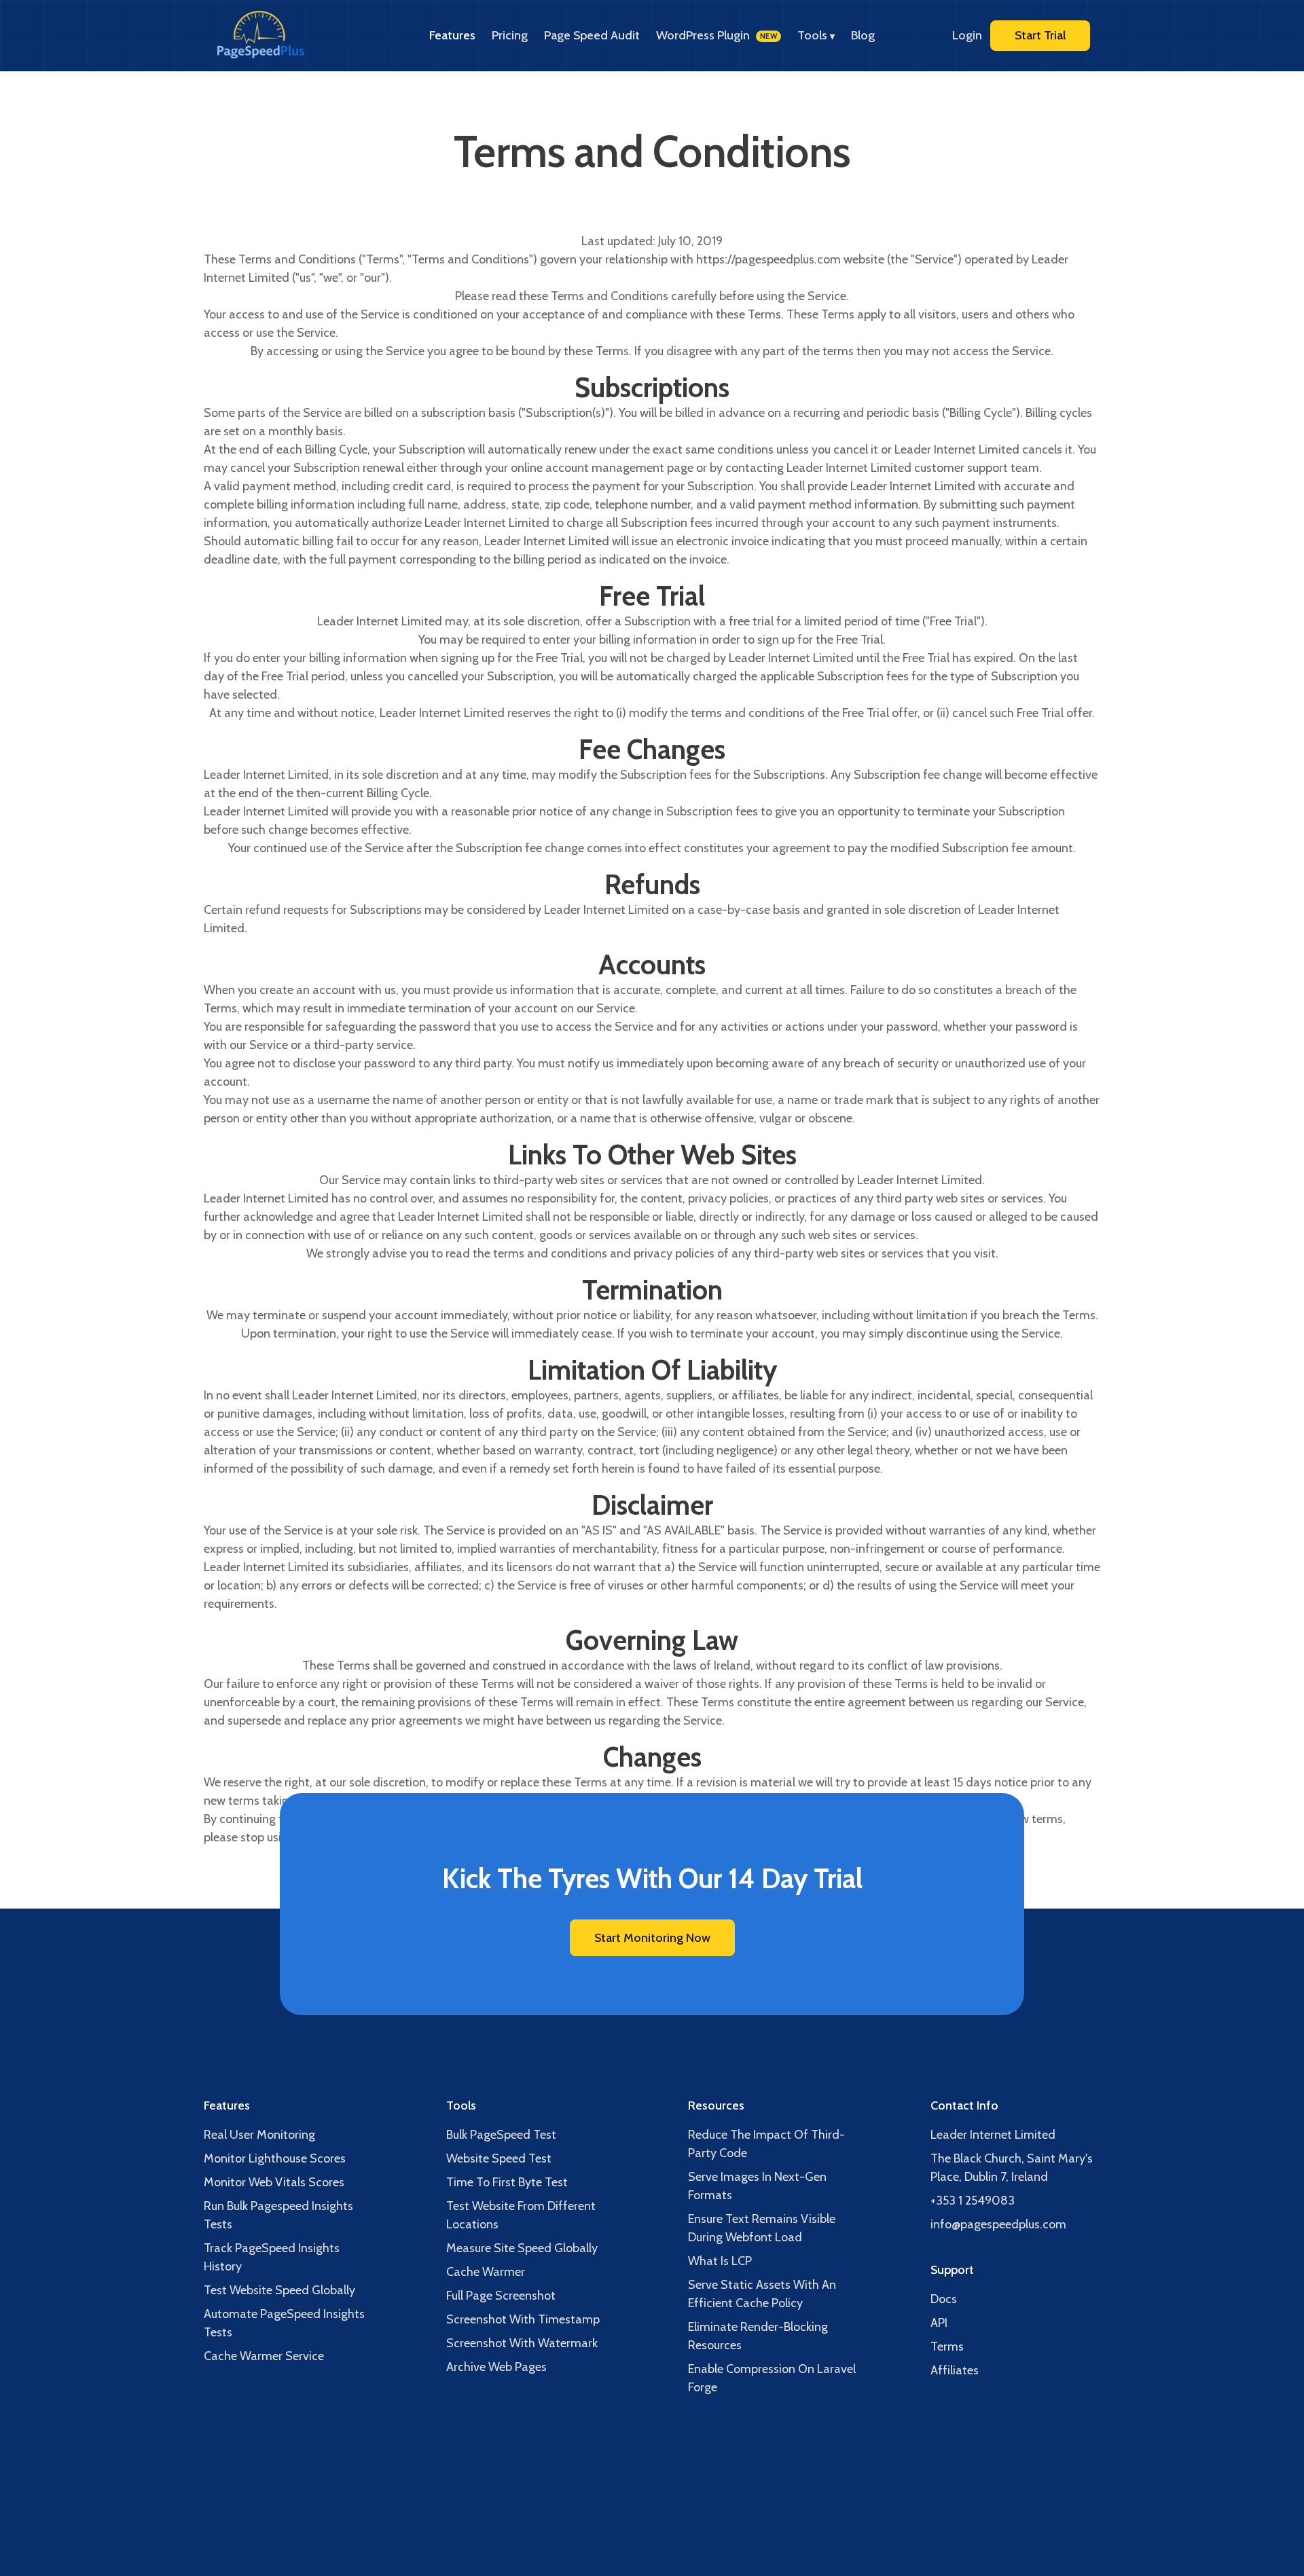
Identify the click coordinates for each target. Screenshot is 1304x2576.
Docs (944, 2299)
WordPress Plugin (717, 35)
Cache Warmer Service (264, 2356)
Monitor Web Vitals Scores (274, 2182)
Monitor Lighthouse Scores (275, 2158)
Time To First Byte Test (507, 2182)
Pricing (510, 35)
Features (452, 35)
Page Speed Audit (592, 35)
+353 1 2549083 (973, 2201)
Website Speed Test (499, 2158)
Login (967, 35)
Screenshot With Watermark (522, 2343)
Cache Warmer (486, 2272)
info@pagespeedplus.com (998, 2224)
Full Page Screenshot (501, 2296)
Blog (863, 35)
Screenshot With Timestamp (523, 2319)
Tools (816, 35)
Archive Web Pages (496, 2367)
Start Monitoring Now (652, 1938)
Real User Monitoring (259, 2135)
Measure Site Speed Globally (522, 2248)
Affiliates (955, 2370)
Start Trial (1040, 35)
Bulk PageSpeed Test (501, 2135)
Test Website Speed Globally (279, 2290)
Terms (947, 2347)
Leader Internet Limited (993, 2135)
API (939, 2323)
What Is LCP (720, 2261)
